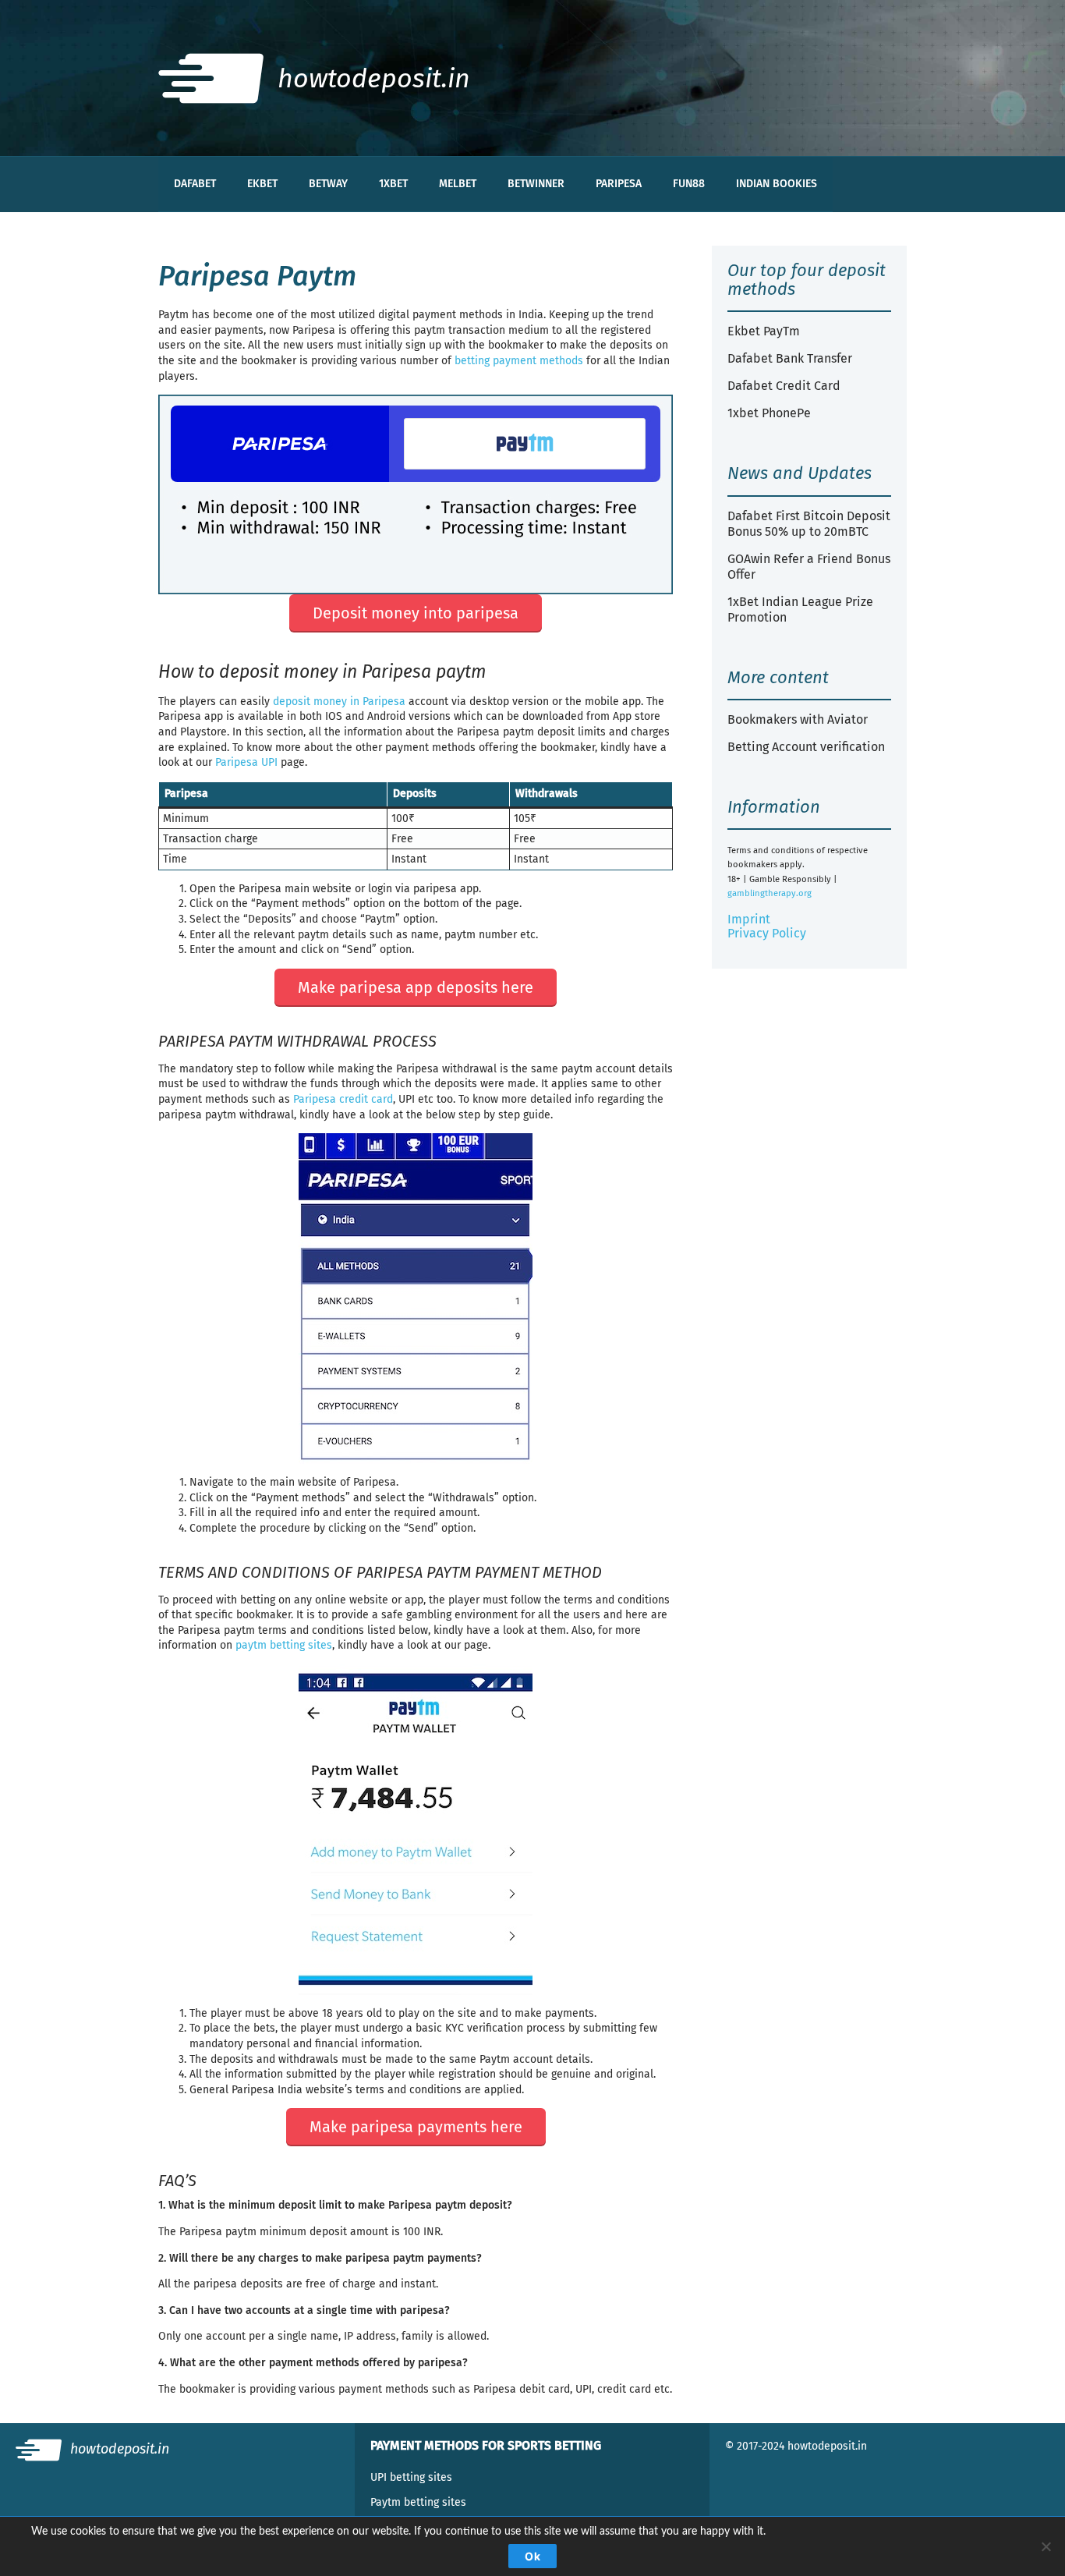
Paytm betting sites (418, 2502)
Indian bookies (777, 184)
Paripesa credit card (343, 1099)
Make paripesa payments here (416, 2127)
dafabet (195, 184)
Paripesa (619, 184)
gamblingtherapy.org (770, 893)
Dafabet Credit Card (784, 386)
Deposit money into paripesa (416, 613)
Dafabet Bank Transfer (790, 358)
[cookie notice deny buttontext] (1046, 2546)
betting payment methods (519, 361)
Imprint (749, 919)
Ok (532, 2556)
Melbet (458, 184)
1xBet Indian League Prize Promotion (800, 609)
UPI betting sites (411, 2477)
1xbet (393, 184)
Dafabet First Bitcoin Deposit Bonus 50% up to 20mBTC (809, 524)
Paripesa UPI (246, 762)
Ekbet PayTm (764, 331)
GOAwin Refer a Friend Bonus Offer (809, 567)
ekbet (262, 184)
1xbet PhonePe (769, 413)
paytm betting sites (284, 1645)
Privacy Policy (767, 933)
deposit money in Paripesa (339, 702)
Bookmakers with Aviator (798, 719)
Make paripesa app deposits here (416, 987)
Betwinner (536, 184)
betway (328, 184)
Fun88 (689, 184)
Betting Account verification (806, 747)
